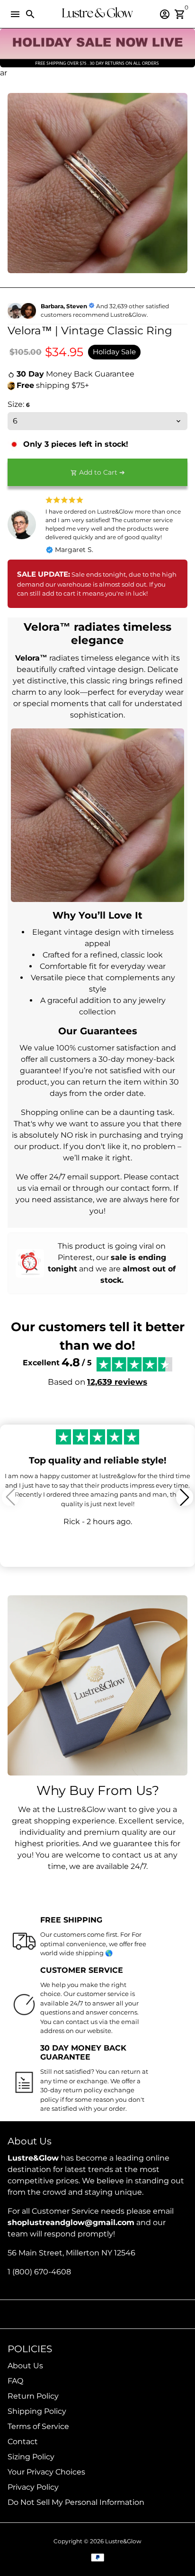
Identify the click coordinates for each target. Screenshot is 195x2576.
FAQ (15, 2381)
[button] (185, 1497)
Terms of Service (38, 2426)
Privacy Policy (33, 2487)
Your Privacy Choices (46, 2472)
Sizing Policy (31, 2457)
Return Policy (33, 2396)
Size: (19, 404)
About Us (25, 2366)
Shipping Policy (37, 2411)
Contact (23, 2442)
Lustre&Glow (123, 2541)
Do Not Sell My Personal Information (76, 2502)
